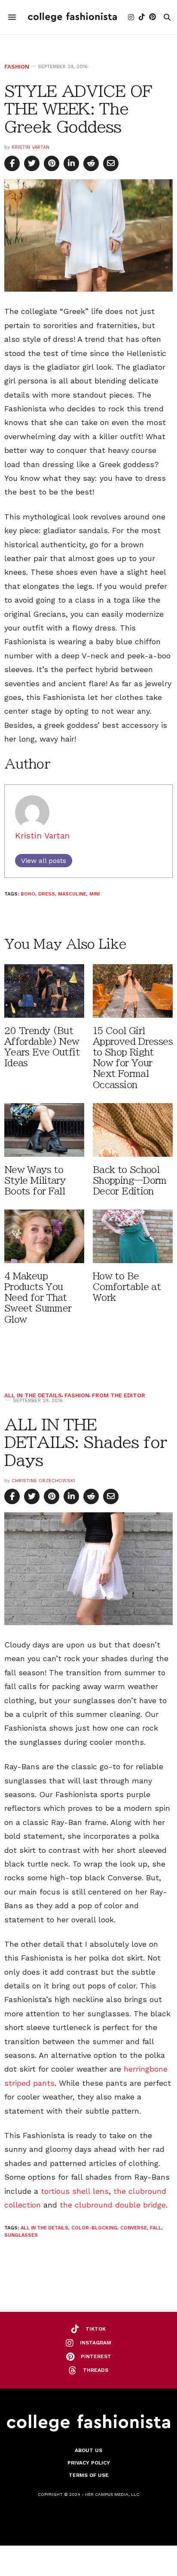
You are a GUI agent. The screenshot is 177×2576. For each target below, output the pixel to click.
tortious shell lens (75, 2191)
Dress (47, 894)
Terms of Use (89, 2475)
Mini (95, 894)
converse (134, 2228)
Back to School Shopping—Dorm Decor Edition (130, 1181)
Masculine (72, 894)
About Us (88, 2450)
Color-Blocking (94, 2228)
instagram (96, 2343)
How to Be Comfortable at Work (127, 1287)
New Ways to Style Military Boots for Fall (35, 1181)
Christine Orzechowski (43, 1481)
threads (96, 2370)
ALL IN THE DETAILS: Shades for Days (85, 1442)
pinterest (96, 2356)
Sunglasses (21, 2235)
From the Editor (119, 1395)
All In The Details (33, 1395)
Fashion (17, 67)
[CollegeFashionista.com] (72, 17)
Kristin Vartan (31, 147)
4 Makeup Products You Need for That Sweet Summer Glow (38, 1298)
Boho (28, 894)
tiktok (96, 2329)
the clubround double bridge (113, 2205)
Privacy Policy (89, 2463)
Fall (156, 2228)
